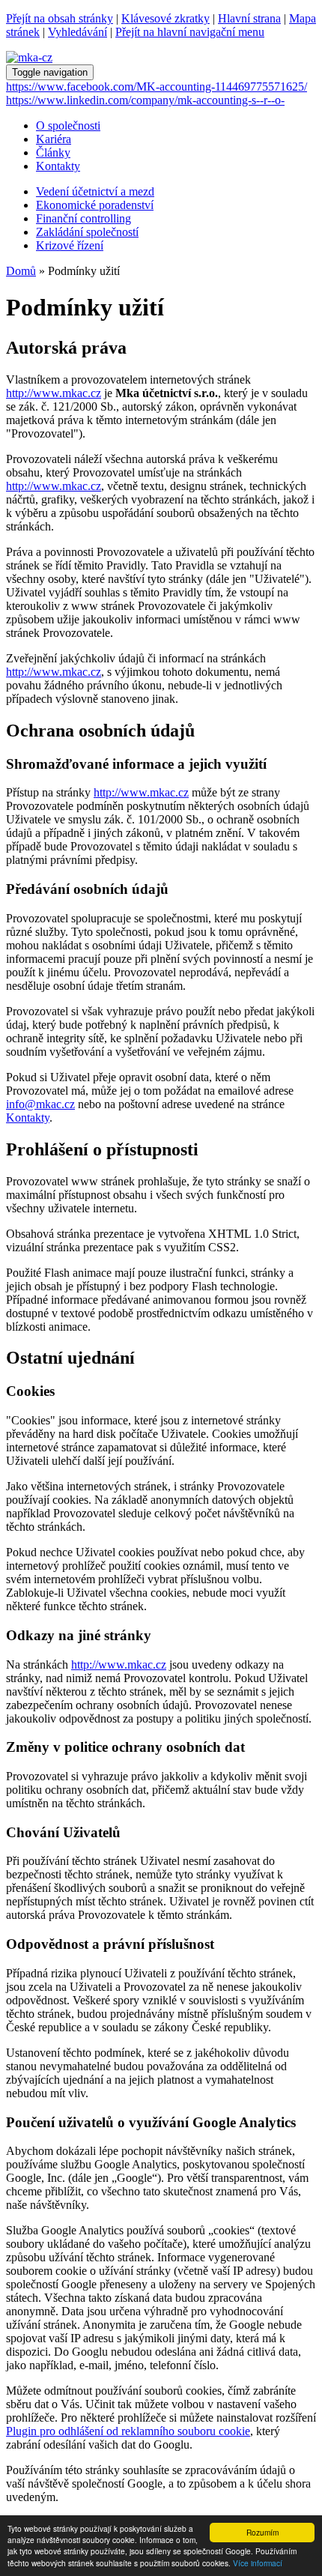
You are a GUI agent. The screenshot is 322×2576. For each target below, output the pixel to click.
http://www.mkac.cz (54, 393)
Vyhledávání (78, 32)
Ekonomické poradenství (95, 205)
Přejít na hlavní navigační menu (190, 32)
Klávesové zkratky (165, 18)
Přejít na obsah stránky (60, 18)
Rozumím (262, 2532)
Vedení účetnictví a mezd (95, 191)
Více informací (258, 2563)
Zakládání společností (87, 232)
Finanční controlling (83, 218)
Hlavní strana (249, 18)
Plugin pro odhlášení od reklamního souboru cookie (128, 2431)
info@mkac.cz (40, 1104)
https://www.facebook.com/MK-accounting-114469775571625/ (157, 87)
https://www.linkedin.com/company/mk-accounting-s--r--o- (145, 100)
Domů (21, 271)
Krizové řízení (70, 245)
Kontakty (28, 1118)
